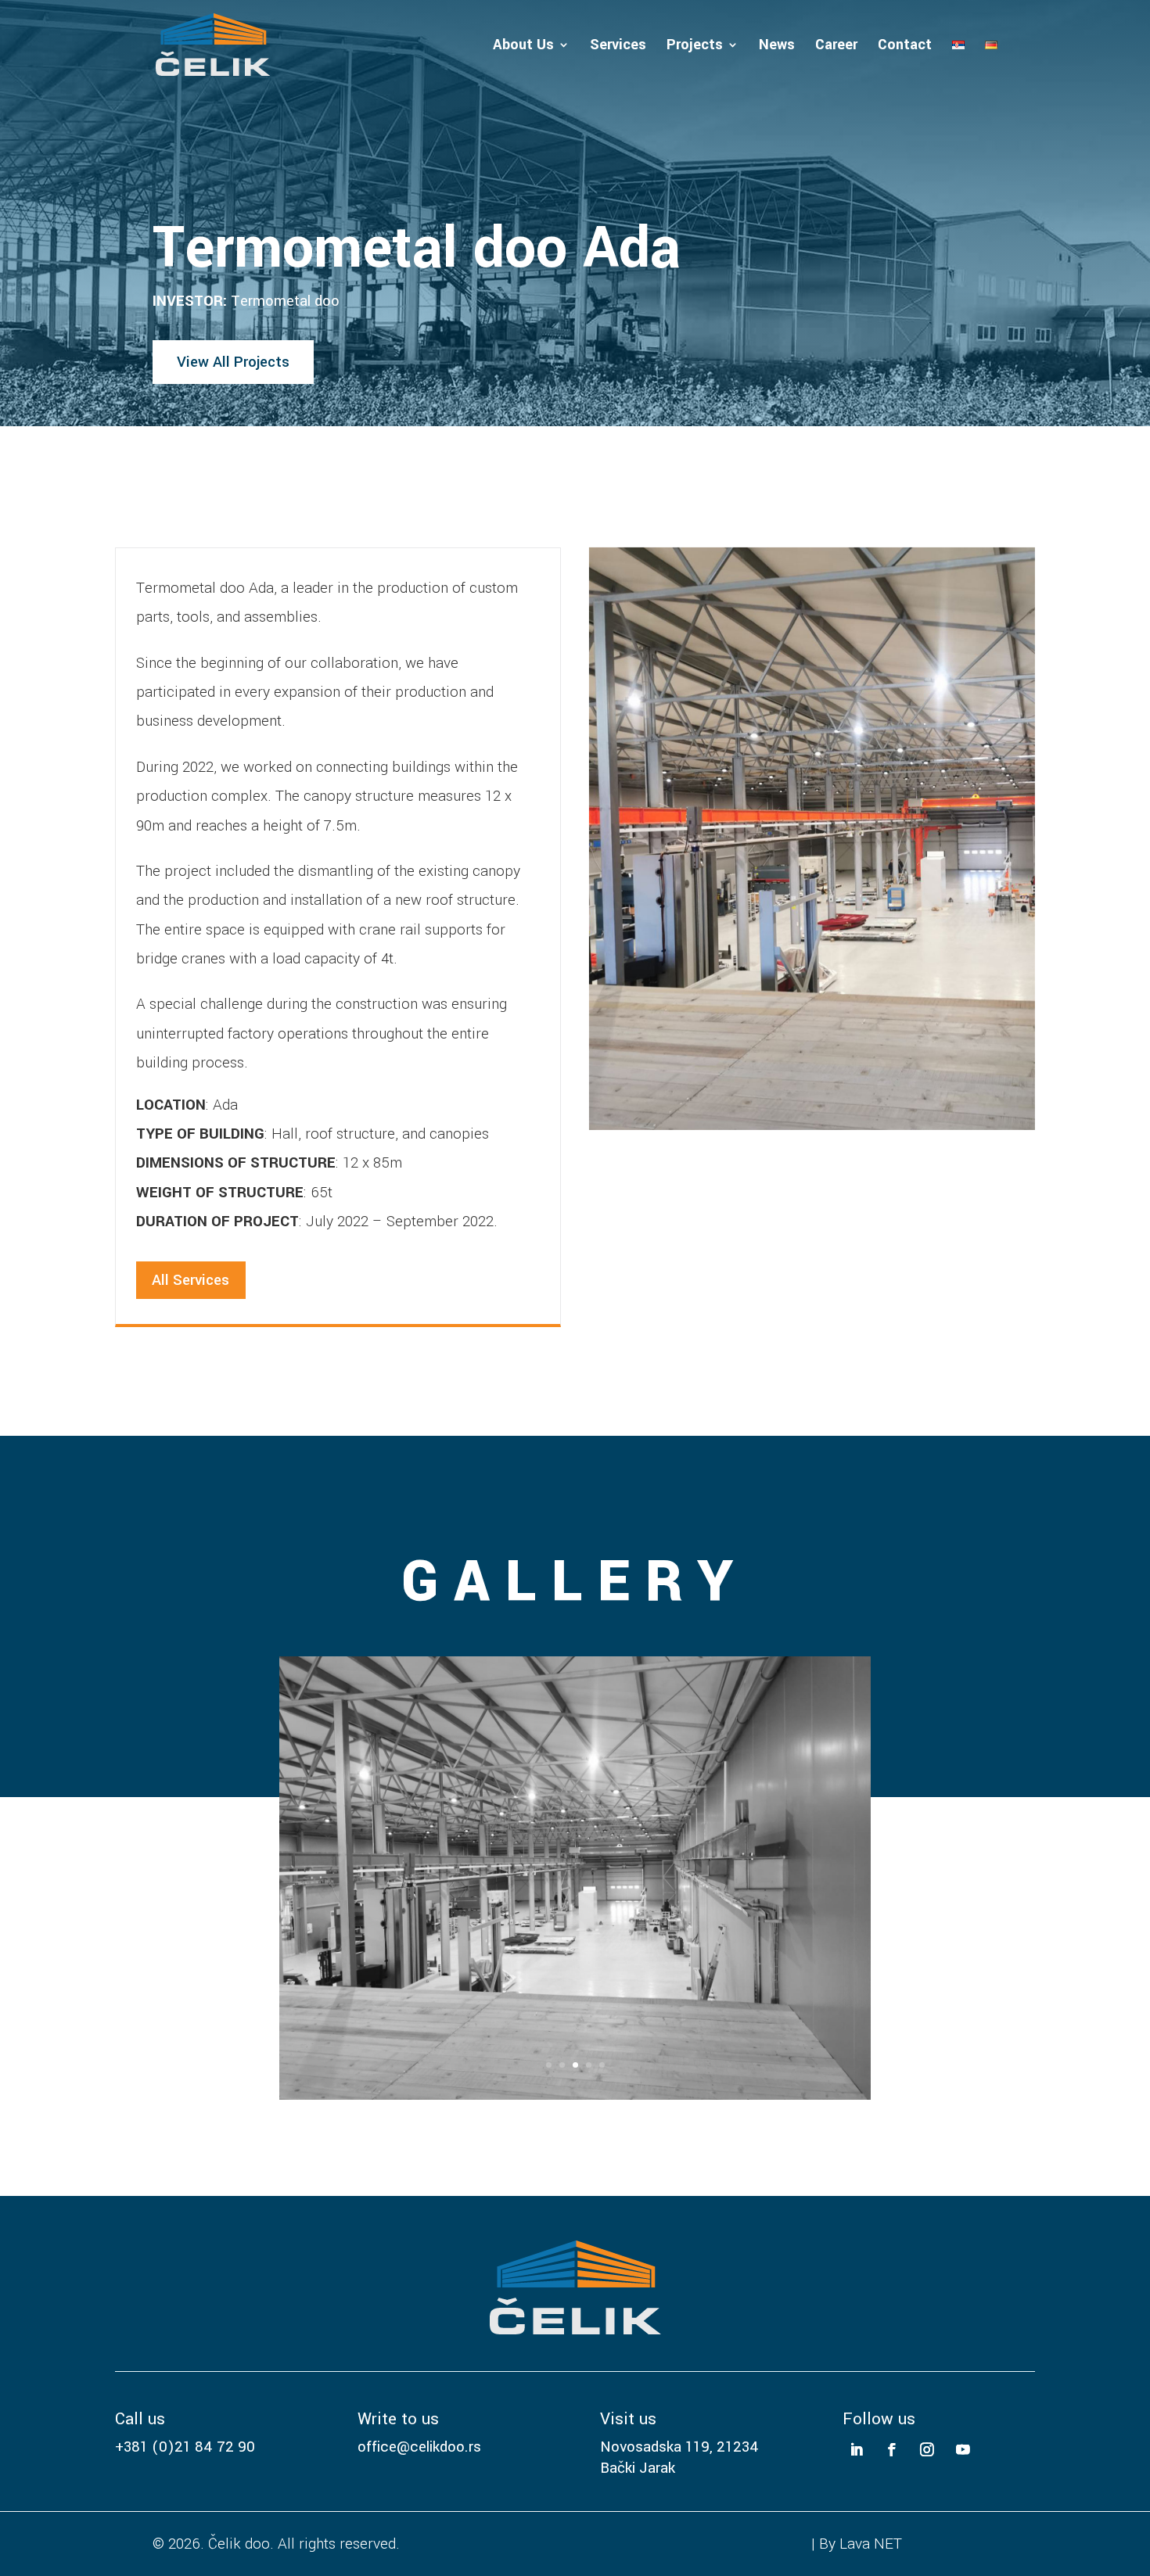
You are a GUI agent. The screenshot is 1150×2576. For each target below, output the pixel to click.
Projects (695, 47)
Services (618, 47)
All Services (190, 1280)
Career (836, 47)
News (777, 47)
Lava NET (871, 2544)
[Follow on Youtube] (963, 2450)
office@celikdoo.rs (419, 2447)
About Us (523, 47)
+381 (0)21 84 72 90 (185, 2447)
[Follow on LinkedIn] (856, 2450)
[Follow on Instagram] (927, 2450)
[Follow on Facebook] (892, 2450)
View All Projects (233, 362)
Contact (905, 47)
